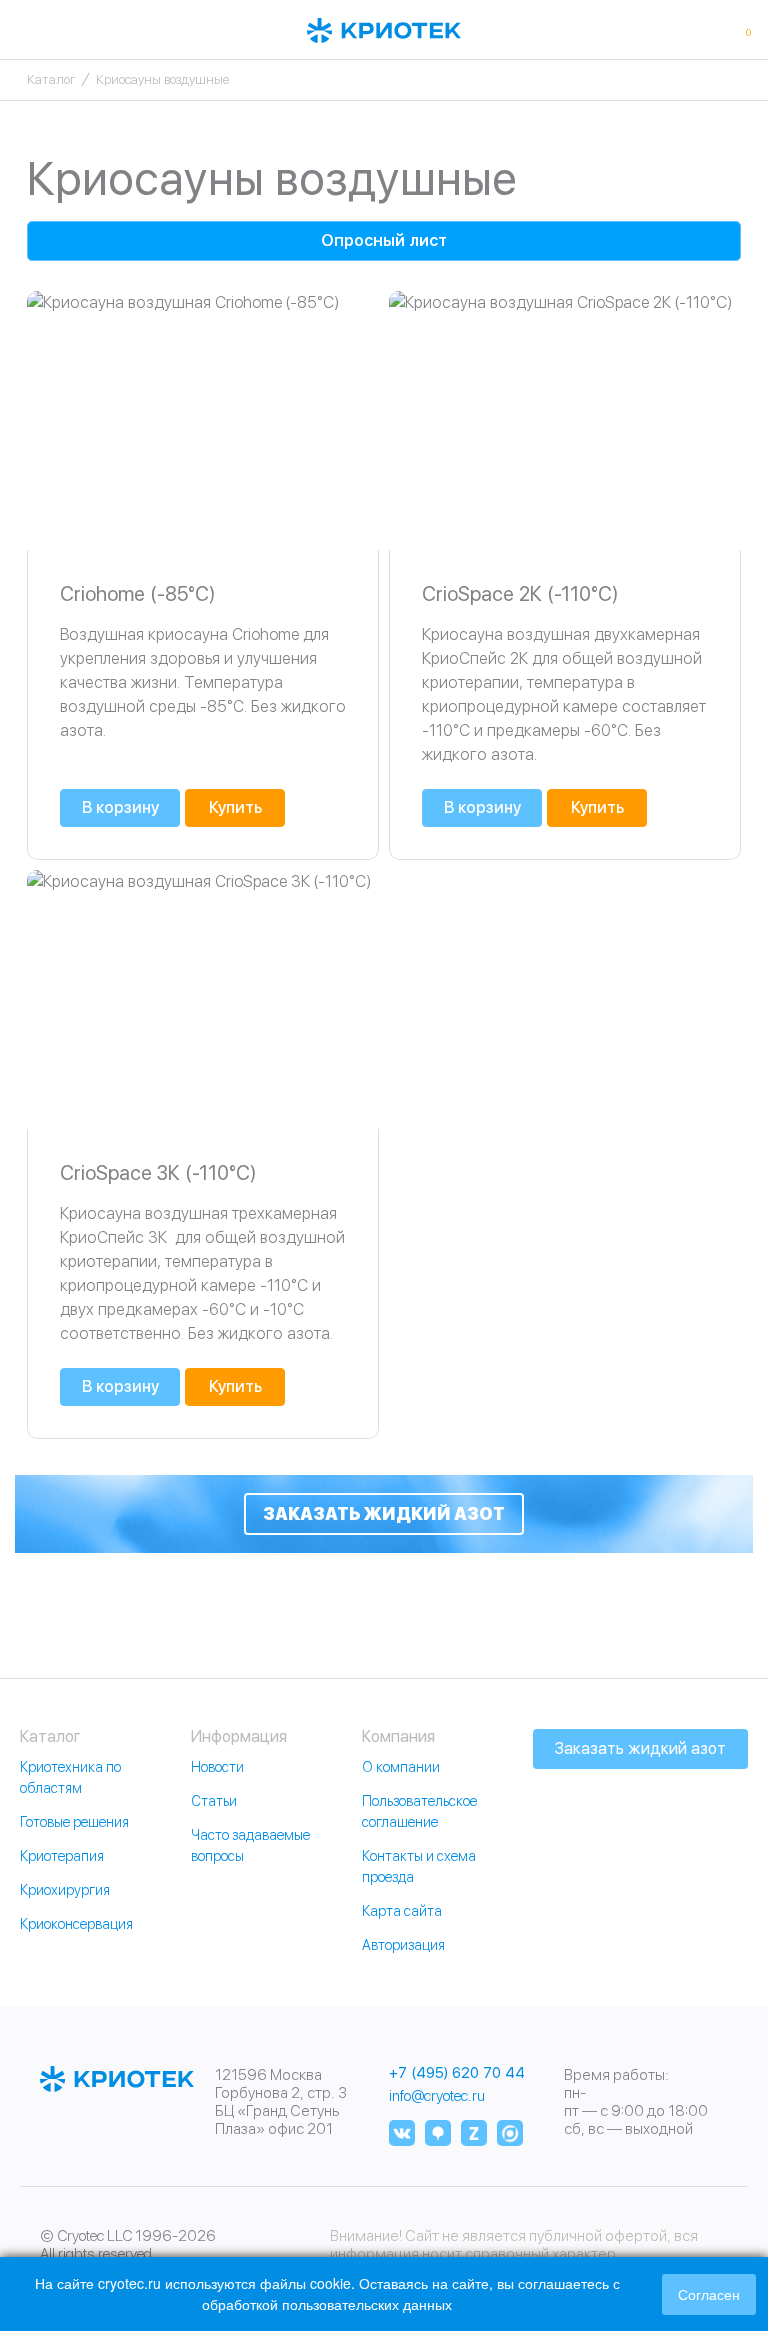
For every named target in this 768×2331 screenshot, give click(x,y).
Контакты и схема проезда (419, 1866)
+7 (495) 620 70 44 (457, 2073)
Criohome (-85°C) (137, 594)
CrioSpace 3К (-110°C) (158, 1173)
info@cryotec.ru (437, 2096)
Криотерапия (62, 1856)
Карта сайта (402, 1911)
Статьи (214, 1801)
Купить (235, 807)
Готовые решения (74, 1822)
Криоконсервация (76, 1924)
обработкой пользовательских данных (327, 2304)
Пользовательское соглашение (419, 1811)
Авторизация (403, 1945)
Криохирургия (65, 1890)
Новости (217, 1767)
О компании (401, 1767)
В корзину (120, 807)
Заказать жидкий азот (384, 1514)
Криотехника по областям (70, 1777)
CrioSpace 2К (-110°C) (520, 594)
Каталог (51, 79)
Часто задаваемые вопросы (250, 1845)
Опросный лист (384, 240)
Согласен (709, 2294)
